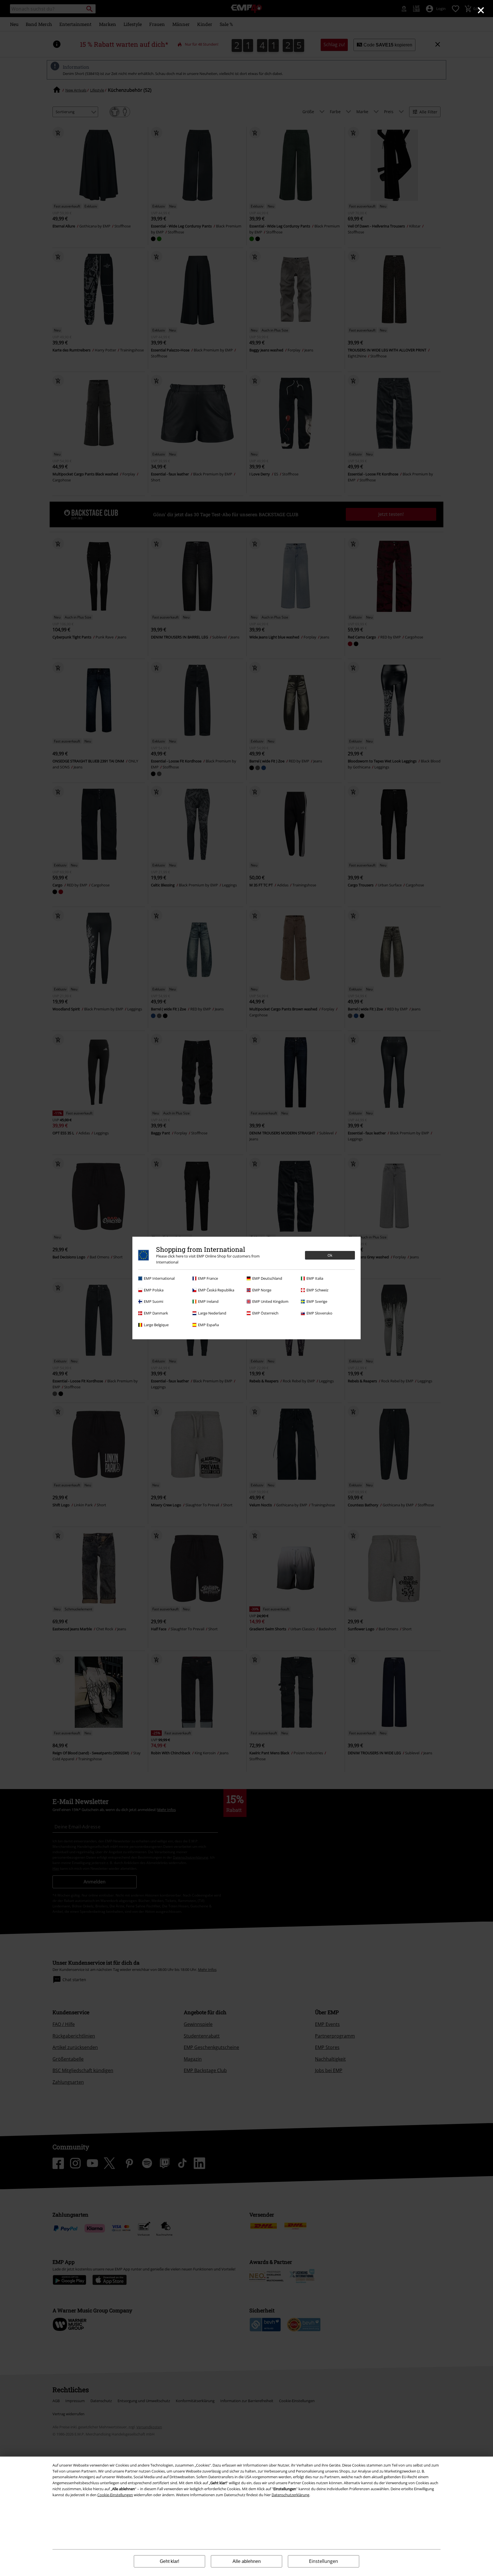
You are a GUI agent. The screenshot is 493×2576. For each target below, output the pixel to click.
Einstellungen (324, 2561)
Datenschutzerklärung (290, 2495)
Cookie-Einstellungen (115, 2495)
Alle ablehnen (247, 2561)
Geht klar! (169, 2561)
